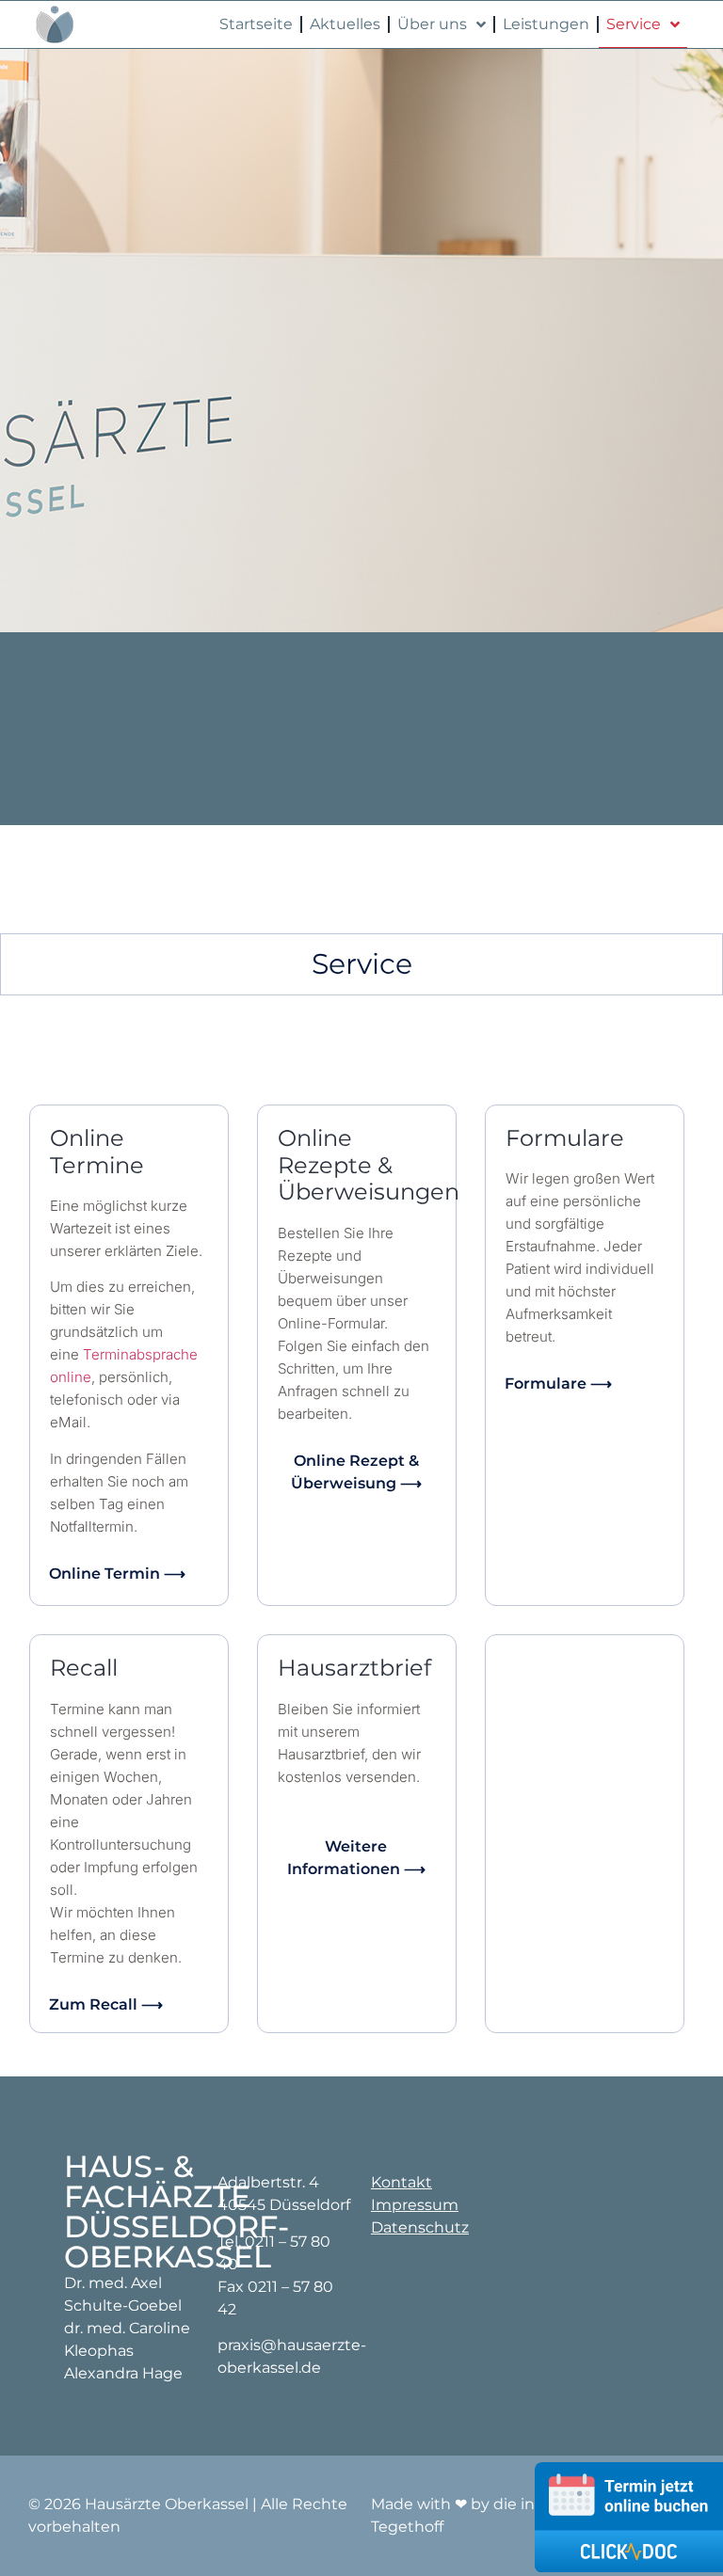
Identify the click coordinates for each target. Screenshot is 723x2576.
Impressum (415, 2205)
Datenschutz (420, 2227)
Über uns (432, 24)
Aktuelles (345, 24)
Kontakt (402, 2182)
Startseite (256, 24)
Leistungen (546, 24)
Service (634, 24)
